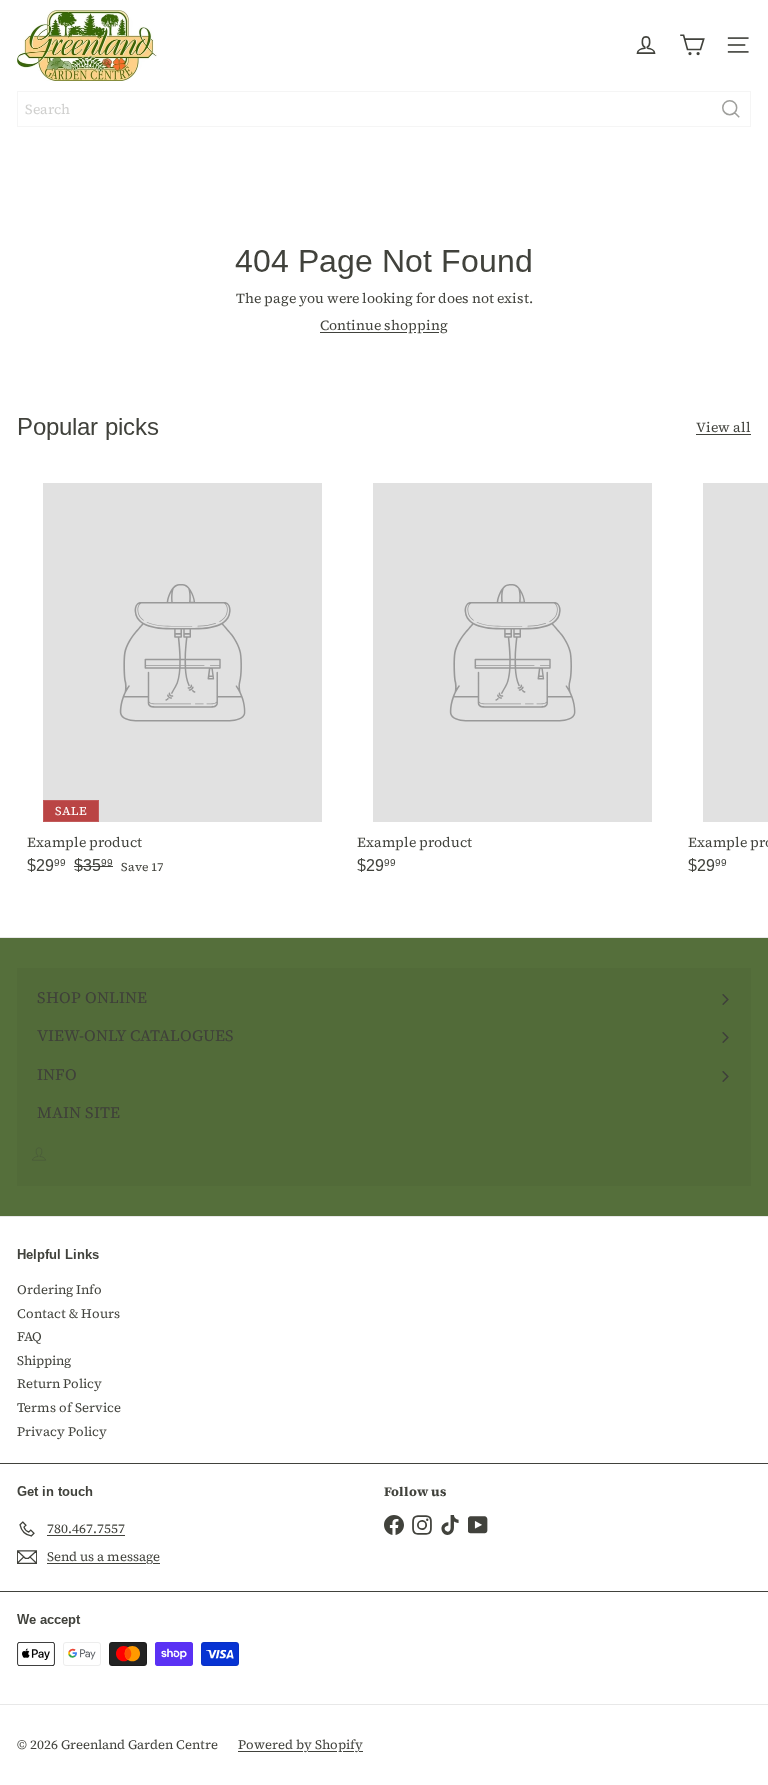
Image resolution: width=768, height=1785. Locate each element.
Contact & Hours (68, 1313)
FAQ (29, 1336)
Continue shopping (384, 325)
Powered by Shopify (300, 1744)
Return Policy (59, 1383)
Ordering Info (59, 1289)
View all (723, 427)
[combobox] (384, 109)
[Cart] (692, 45)
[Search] (731, 109)
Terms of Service (69, 1407)
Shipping (44, 1360)
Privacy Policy (62, 1431)
